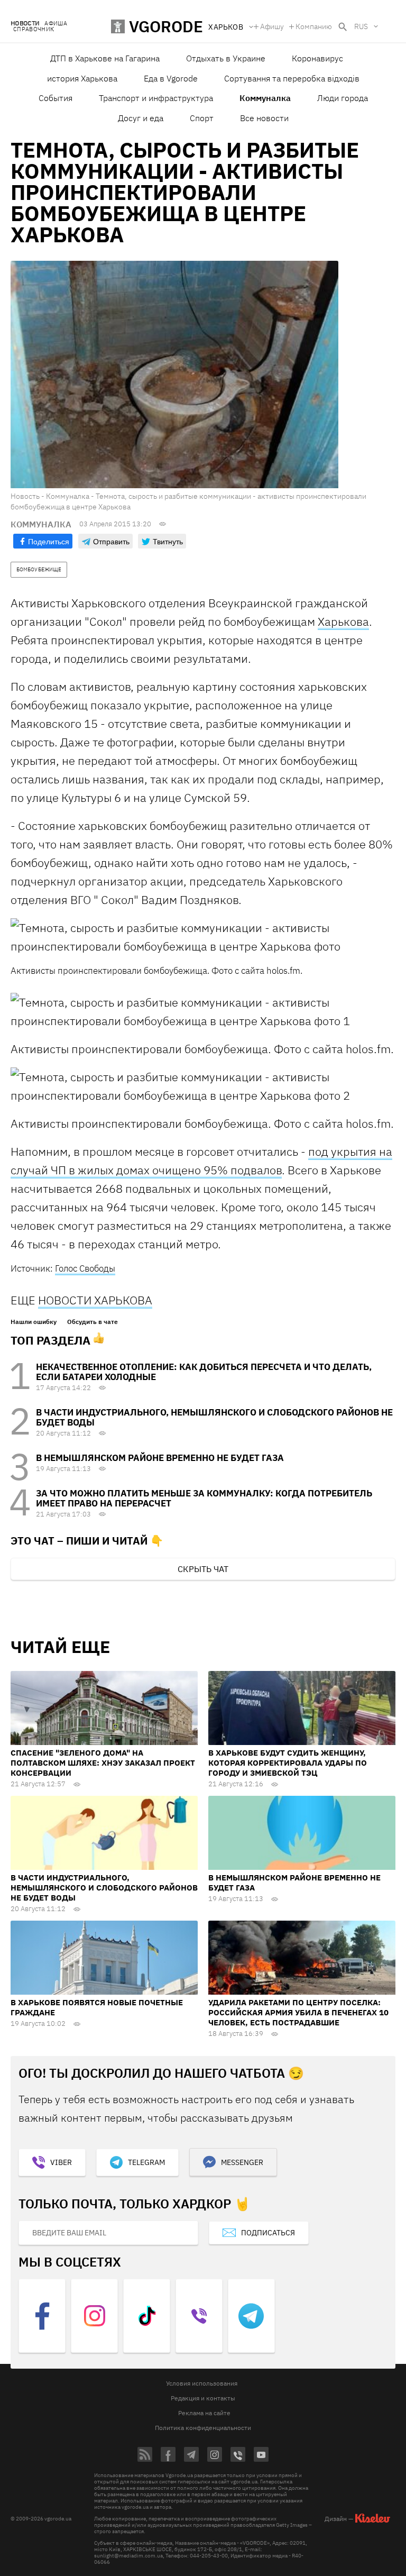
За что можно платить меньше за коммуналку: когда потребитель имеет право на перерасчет (204, 1498)
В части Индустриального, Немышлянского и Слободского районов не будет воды (214, 1417)
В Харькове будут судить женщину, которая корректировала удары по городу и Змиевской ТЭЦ (288, 1763)
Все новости (264, 118)
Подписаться (268, 2233)
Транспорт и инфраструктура (156, 98)
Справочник (34, 29)
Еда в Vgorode (171, 78)
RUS (361, 26)
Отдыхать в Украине (226, 58)
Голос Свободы (85, 1268)
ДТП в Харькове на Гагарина (105, 58)
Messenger (242, 2162)
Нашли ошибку (34, 1322)
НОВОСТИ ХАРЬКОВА (95, 1300)
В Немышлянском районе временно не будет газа (160, 1458)
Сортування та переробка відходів (292, 78)
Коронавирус (317, 58)
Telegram (146, 2162)
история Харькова (82, 78)
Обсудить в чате (93, 1322)
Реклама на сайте (204, 2413)
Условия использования (202, 2383)
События (56, 98)
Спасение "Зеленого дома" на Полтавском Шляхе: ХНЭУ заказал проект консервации (103, 1763)
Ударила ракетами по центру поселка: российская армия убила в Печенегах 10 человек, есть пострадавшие (298, 2012)
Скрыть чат (203, 1569)
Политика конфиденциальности (203, 2428)
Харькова (343, 621)
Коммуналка (265, 98)
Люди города (343, 98)
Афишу (272, 26)
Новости (25, 24)
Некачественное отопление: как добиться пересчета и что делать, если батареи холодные (204, 1372)
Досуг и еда (141, 118)
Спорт (202, 118)
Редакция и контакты (203, 2398)
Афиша (56, 24)
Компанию (314, 26)
